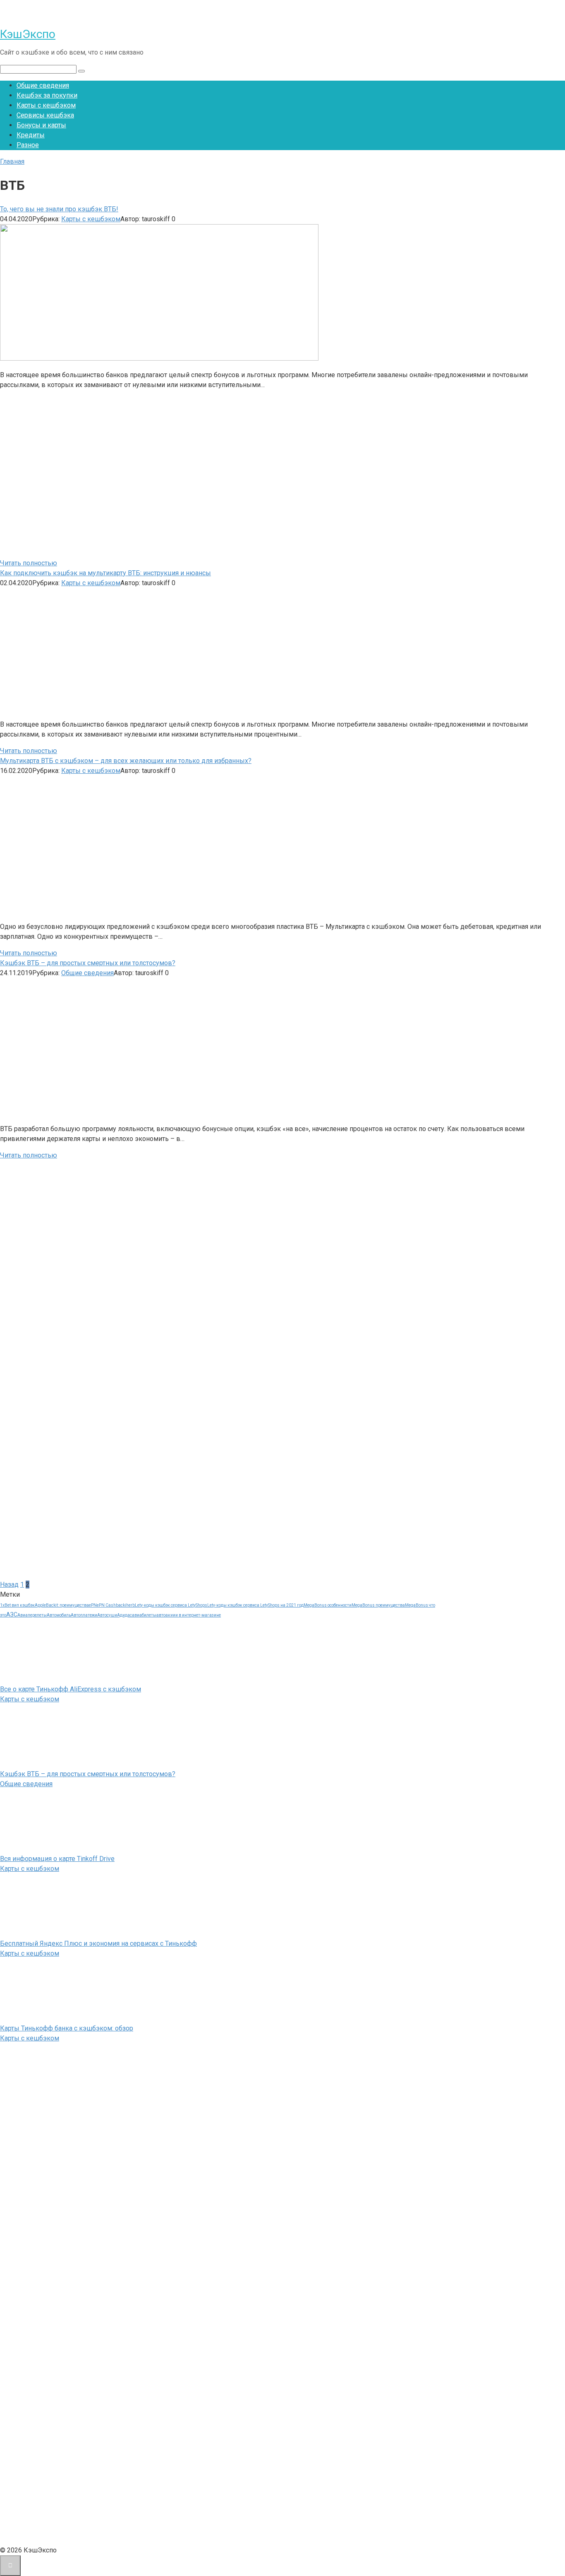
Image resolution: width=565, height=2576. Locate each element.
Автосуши (107, 1615)
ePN (93, 1605)
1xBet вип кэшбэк (17, 1605)
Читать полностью (29, 563)
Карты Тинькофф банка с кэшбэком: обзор (67, 2028)
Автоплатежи (84, 1615)
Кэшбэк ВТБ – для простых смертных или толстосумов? (88, 1774)
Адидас (124, 1615)
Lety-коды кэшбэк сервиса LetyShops (171, 1605)
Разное (28, 145)
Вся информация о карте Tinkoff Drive (57, 1859)
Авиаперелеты (32, 1615)
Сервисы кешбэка (45, 115)
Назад (9, 1585)
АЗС (12, 1614)
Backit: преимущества (67, 1605)
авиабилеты (144, 1615)
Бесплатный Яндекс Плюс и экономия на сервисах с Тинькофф (98, 1943)
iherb (130, 1605)
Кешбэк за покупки (47, 95)
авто (161, 1615)
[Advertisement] (120, 473)
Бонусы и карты (41, 125)
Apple (40, 1605)
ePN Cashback (111, 1605)
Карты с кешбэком (46, 105)
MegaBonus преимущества (378, 1605)
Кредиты (31, 135)
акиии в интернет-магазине (193, 1615)
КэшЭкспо (28, 34)
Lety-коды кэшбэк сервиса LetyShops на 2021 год (255, 1605)
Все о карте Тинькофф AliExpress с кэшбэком (71, 1689)
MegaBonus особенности (328, 1605)
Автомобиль (59, 1615)
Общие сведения (43, 85)
